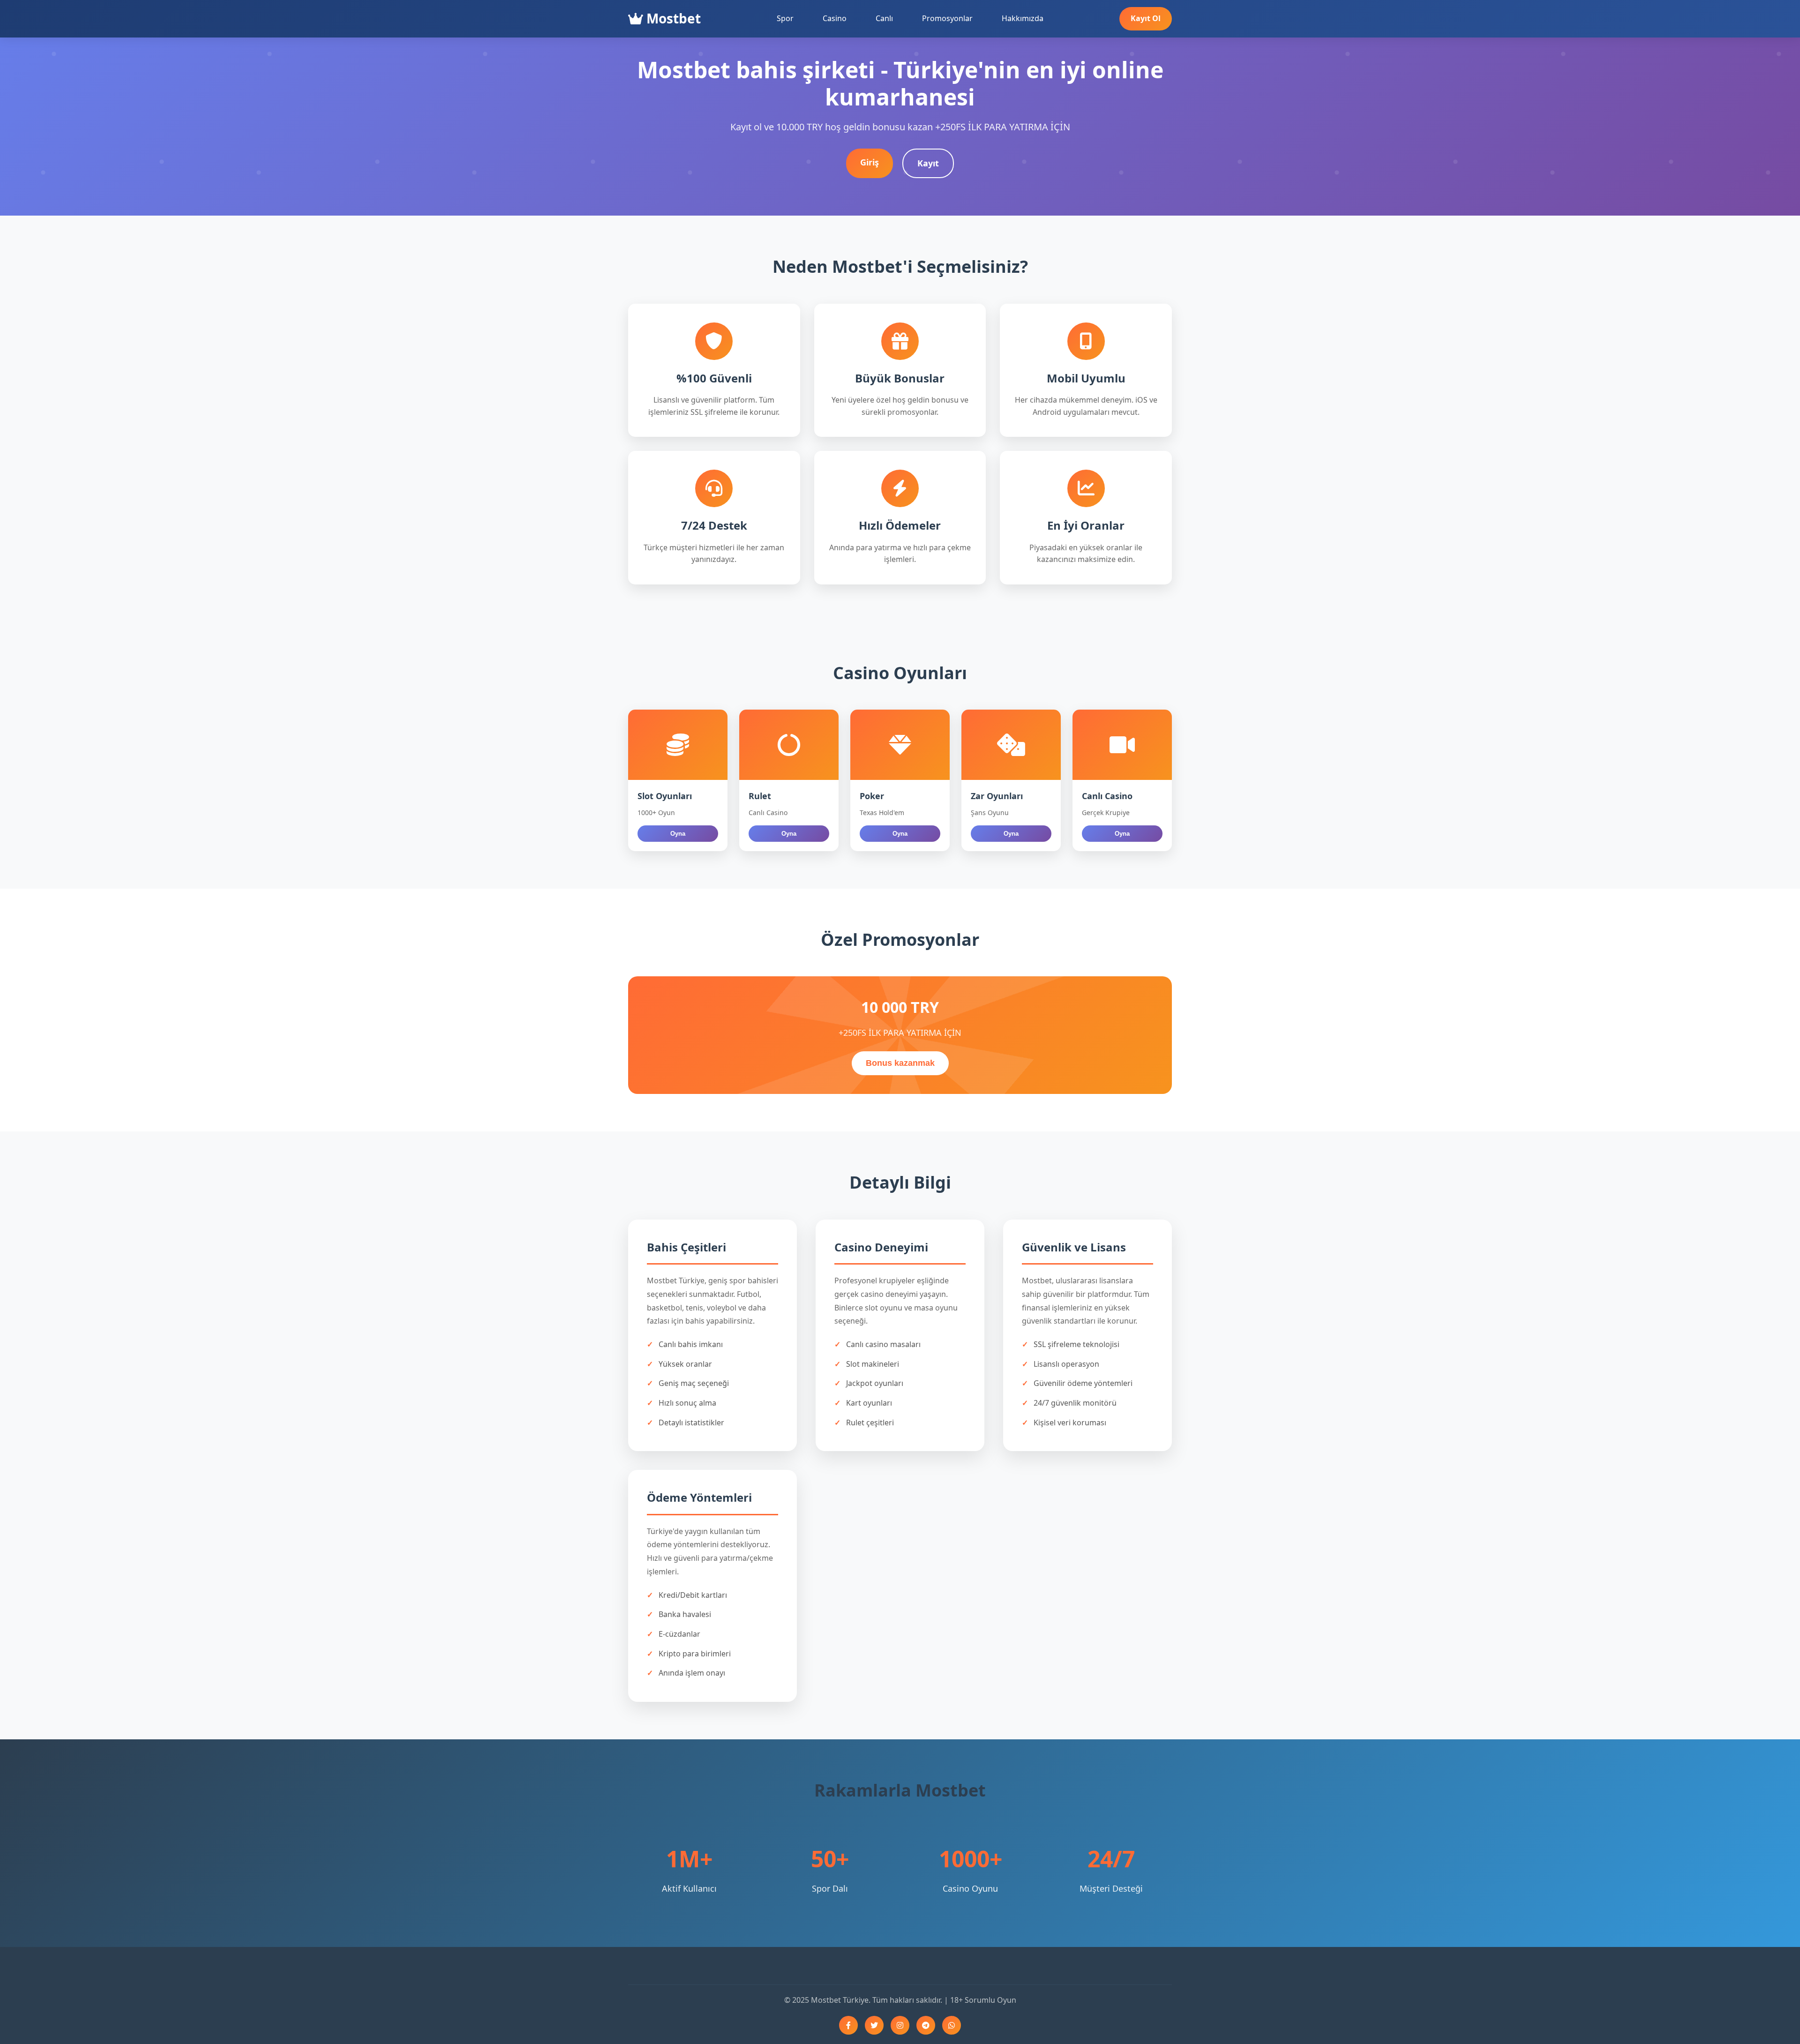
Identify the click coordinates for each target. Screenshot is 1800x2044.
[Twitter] (874, 2025)
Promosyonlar (947, 18)
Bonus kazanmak (900, 1063)
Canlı (884, 18)
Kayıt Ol (1146, 18)
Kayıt (928, 163)
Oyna (678, 834)
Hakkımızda (1023, 18)
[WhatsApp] (952, 2025)
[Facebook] (848, 2025)
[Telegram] (926, 2025)
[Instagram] (900, 2025)
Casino (835, 18)
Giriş (870, 162)
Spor (785, 18)
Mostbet (672, 18)
